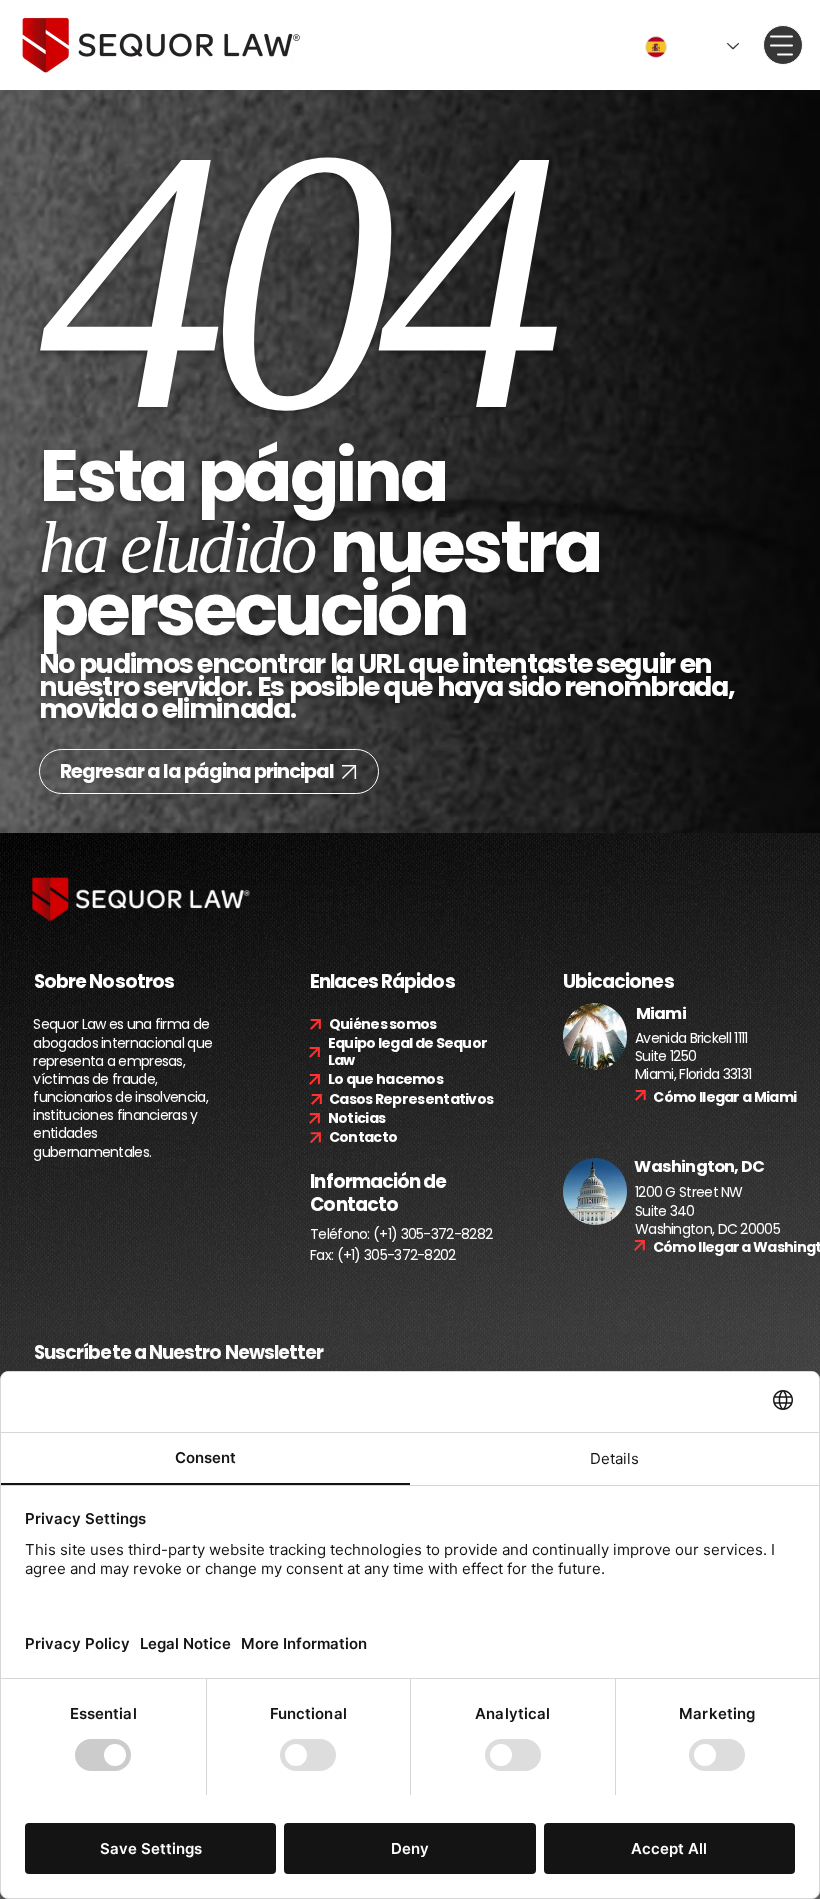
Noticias (356, 1118)
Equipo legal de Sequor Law (408, 1051)
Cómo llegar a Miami (724, 1097)
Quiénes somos (383, 1024)
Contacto (363, 1137)
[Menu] (783, 45)
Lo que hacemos (385, 1079)
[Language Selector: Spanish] (692, 47)
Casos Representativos (411, 1099)
